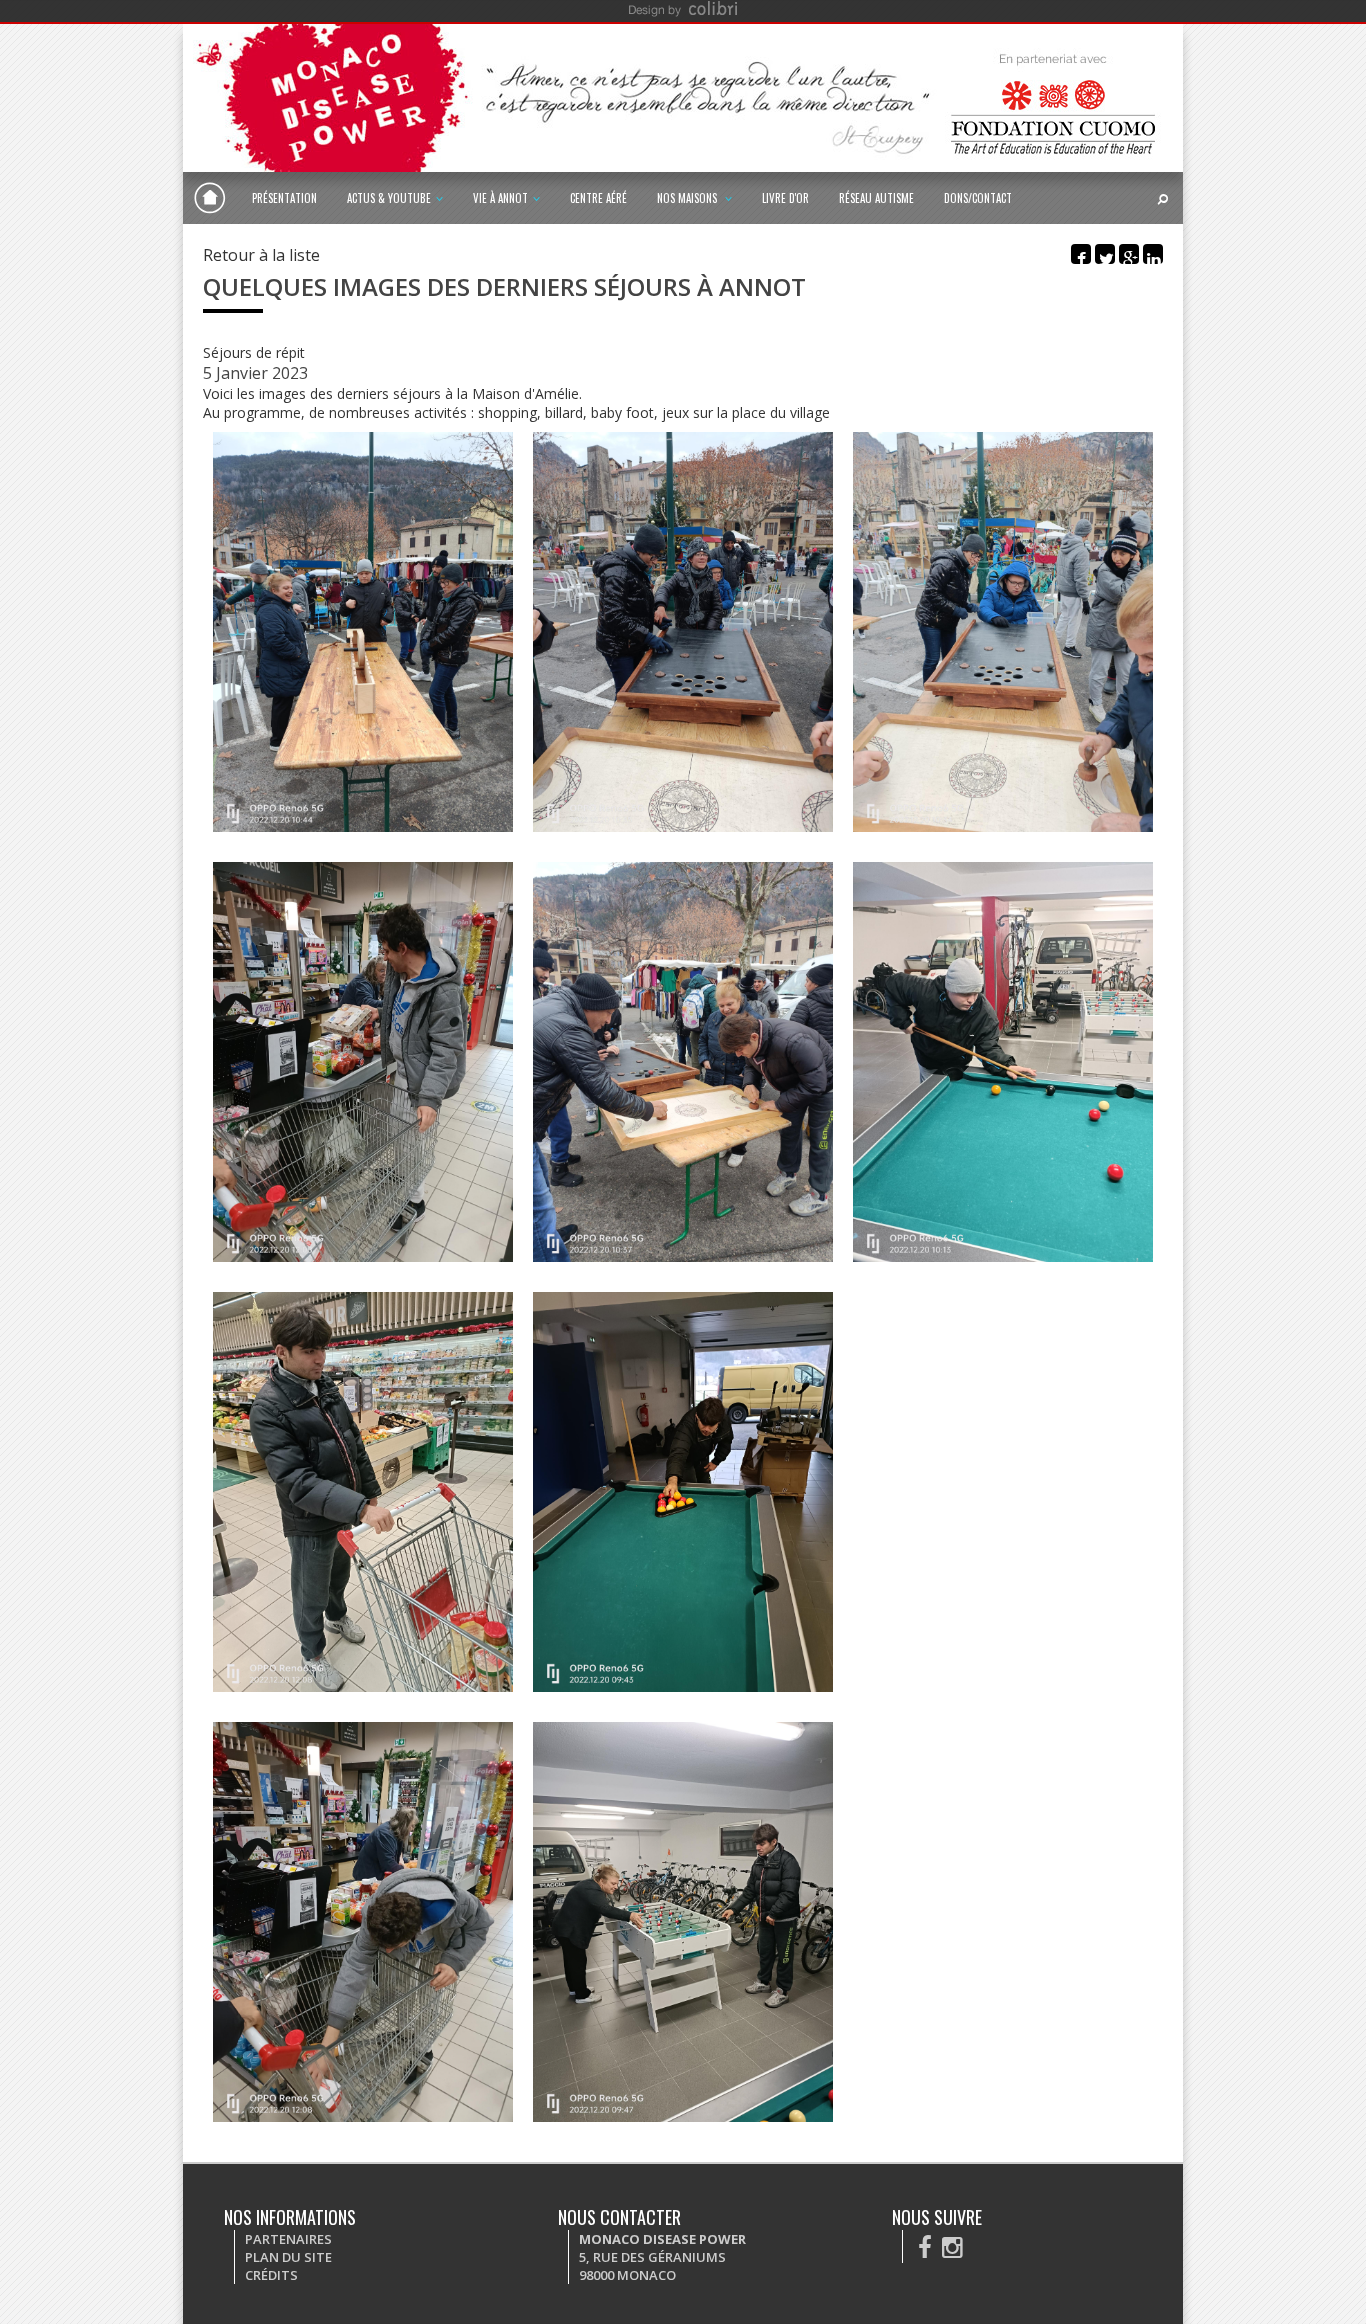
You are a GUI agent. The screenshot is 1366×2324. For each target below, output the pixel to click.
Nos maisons (688, 198)
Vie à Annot (500, 198)
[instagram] (952, 2246)
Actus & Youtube (389, 198)
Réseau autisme (876, 198)
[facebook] (925, 2246)
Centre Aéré (598, 198)
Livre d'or (785, 198)
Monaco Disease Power (210, 198)
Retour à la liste (261, 255)
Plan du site (288, 2257)
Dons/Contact (978, 198)
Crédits (271, 2275)
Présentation (284, 198)
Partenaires (288, 2239)
